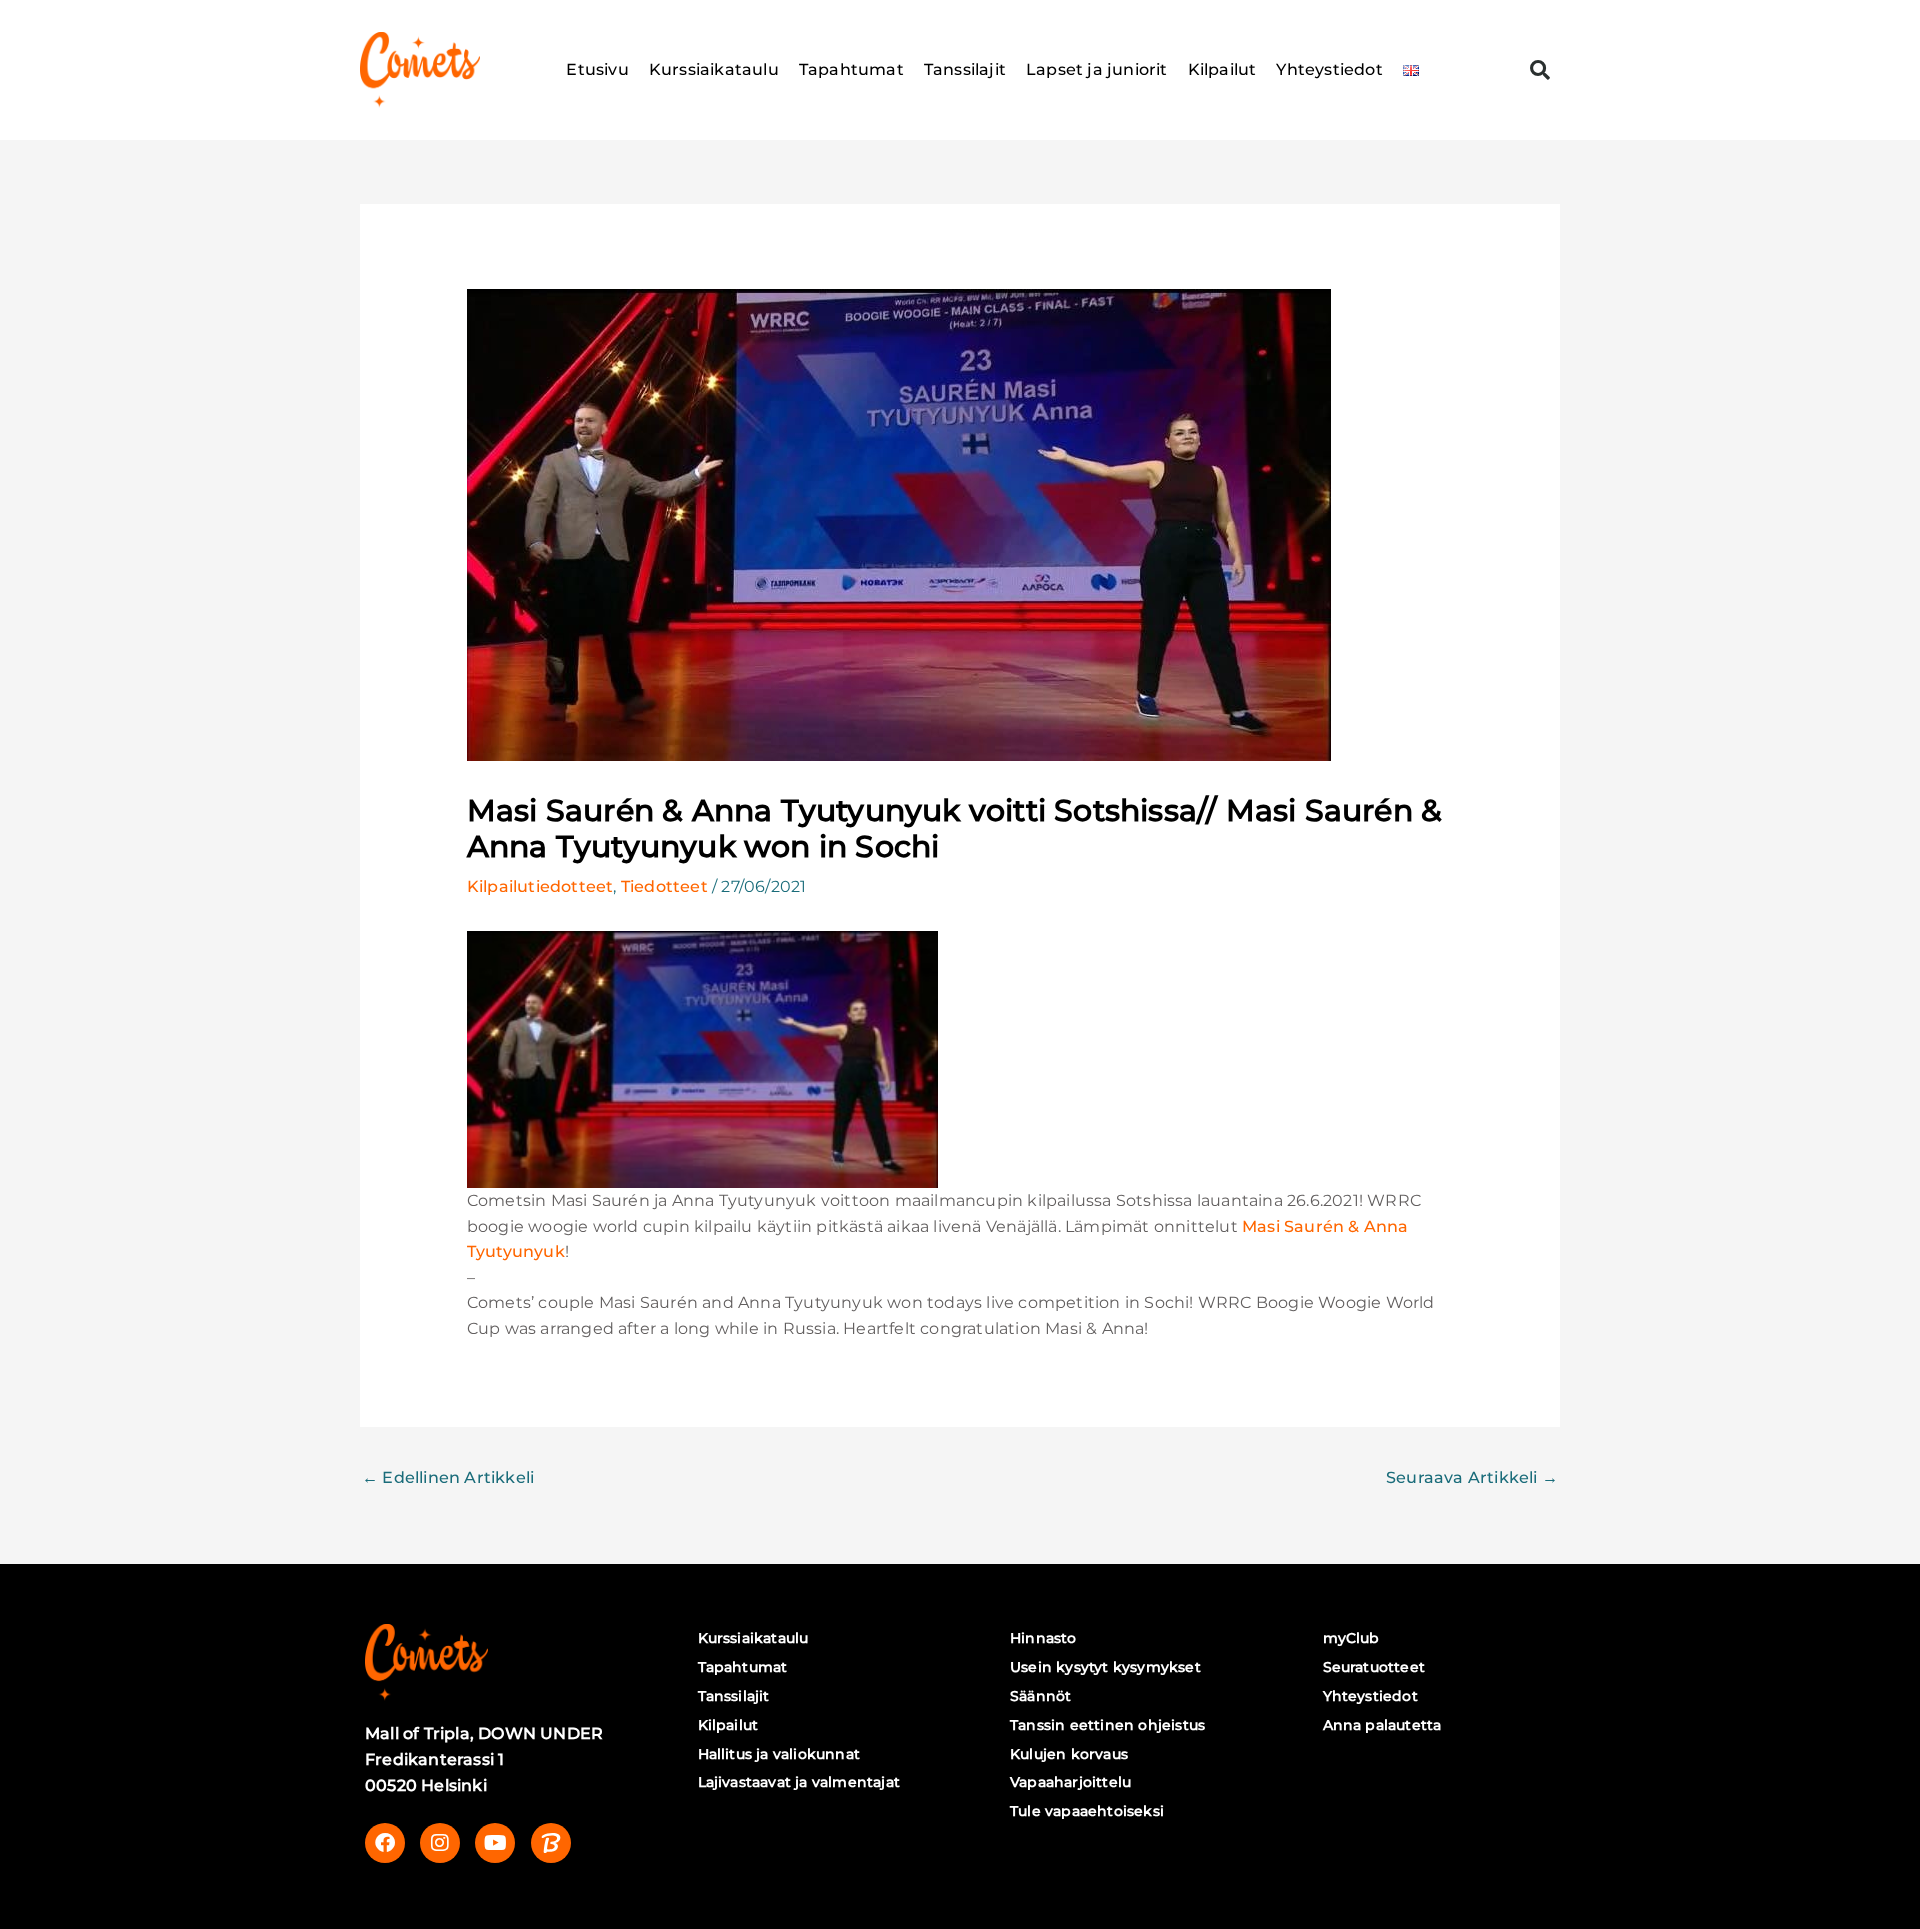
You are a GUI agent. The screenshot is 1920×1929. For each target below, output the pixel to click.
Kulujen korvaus (1069, 1754)
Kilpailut (1222, 69)
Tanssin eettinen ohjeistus (1107, 1725)
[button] (1540, 70)
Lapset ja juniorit (1097, 69)
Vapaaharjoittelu (1070, 1782)
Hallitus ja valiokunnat (779, 1754)
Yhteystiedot (1329, 69)
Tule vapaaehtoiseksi (1087, 1811)
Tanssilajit (965, 69)
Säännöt (1040, 1696)
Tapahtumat (851, 69)
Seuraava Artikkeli (1472, 1477)
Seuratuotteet (1374, 1667)
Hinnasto (1043, 1638)
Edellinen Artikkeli (448, 1477)
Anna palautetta (1382, 1725)
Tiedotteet (664, 886)
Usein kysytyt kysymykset (1105, 1667)
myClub (1351, 1638)
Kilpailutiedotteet (540, 886)
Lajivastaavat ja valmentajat (799, 1782)
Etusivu (597, 69)
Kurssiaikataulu (714, 69)
